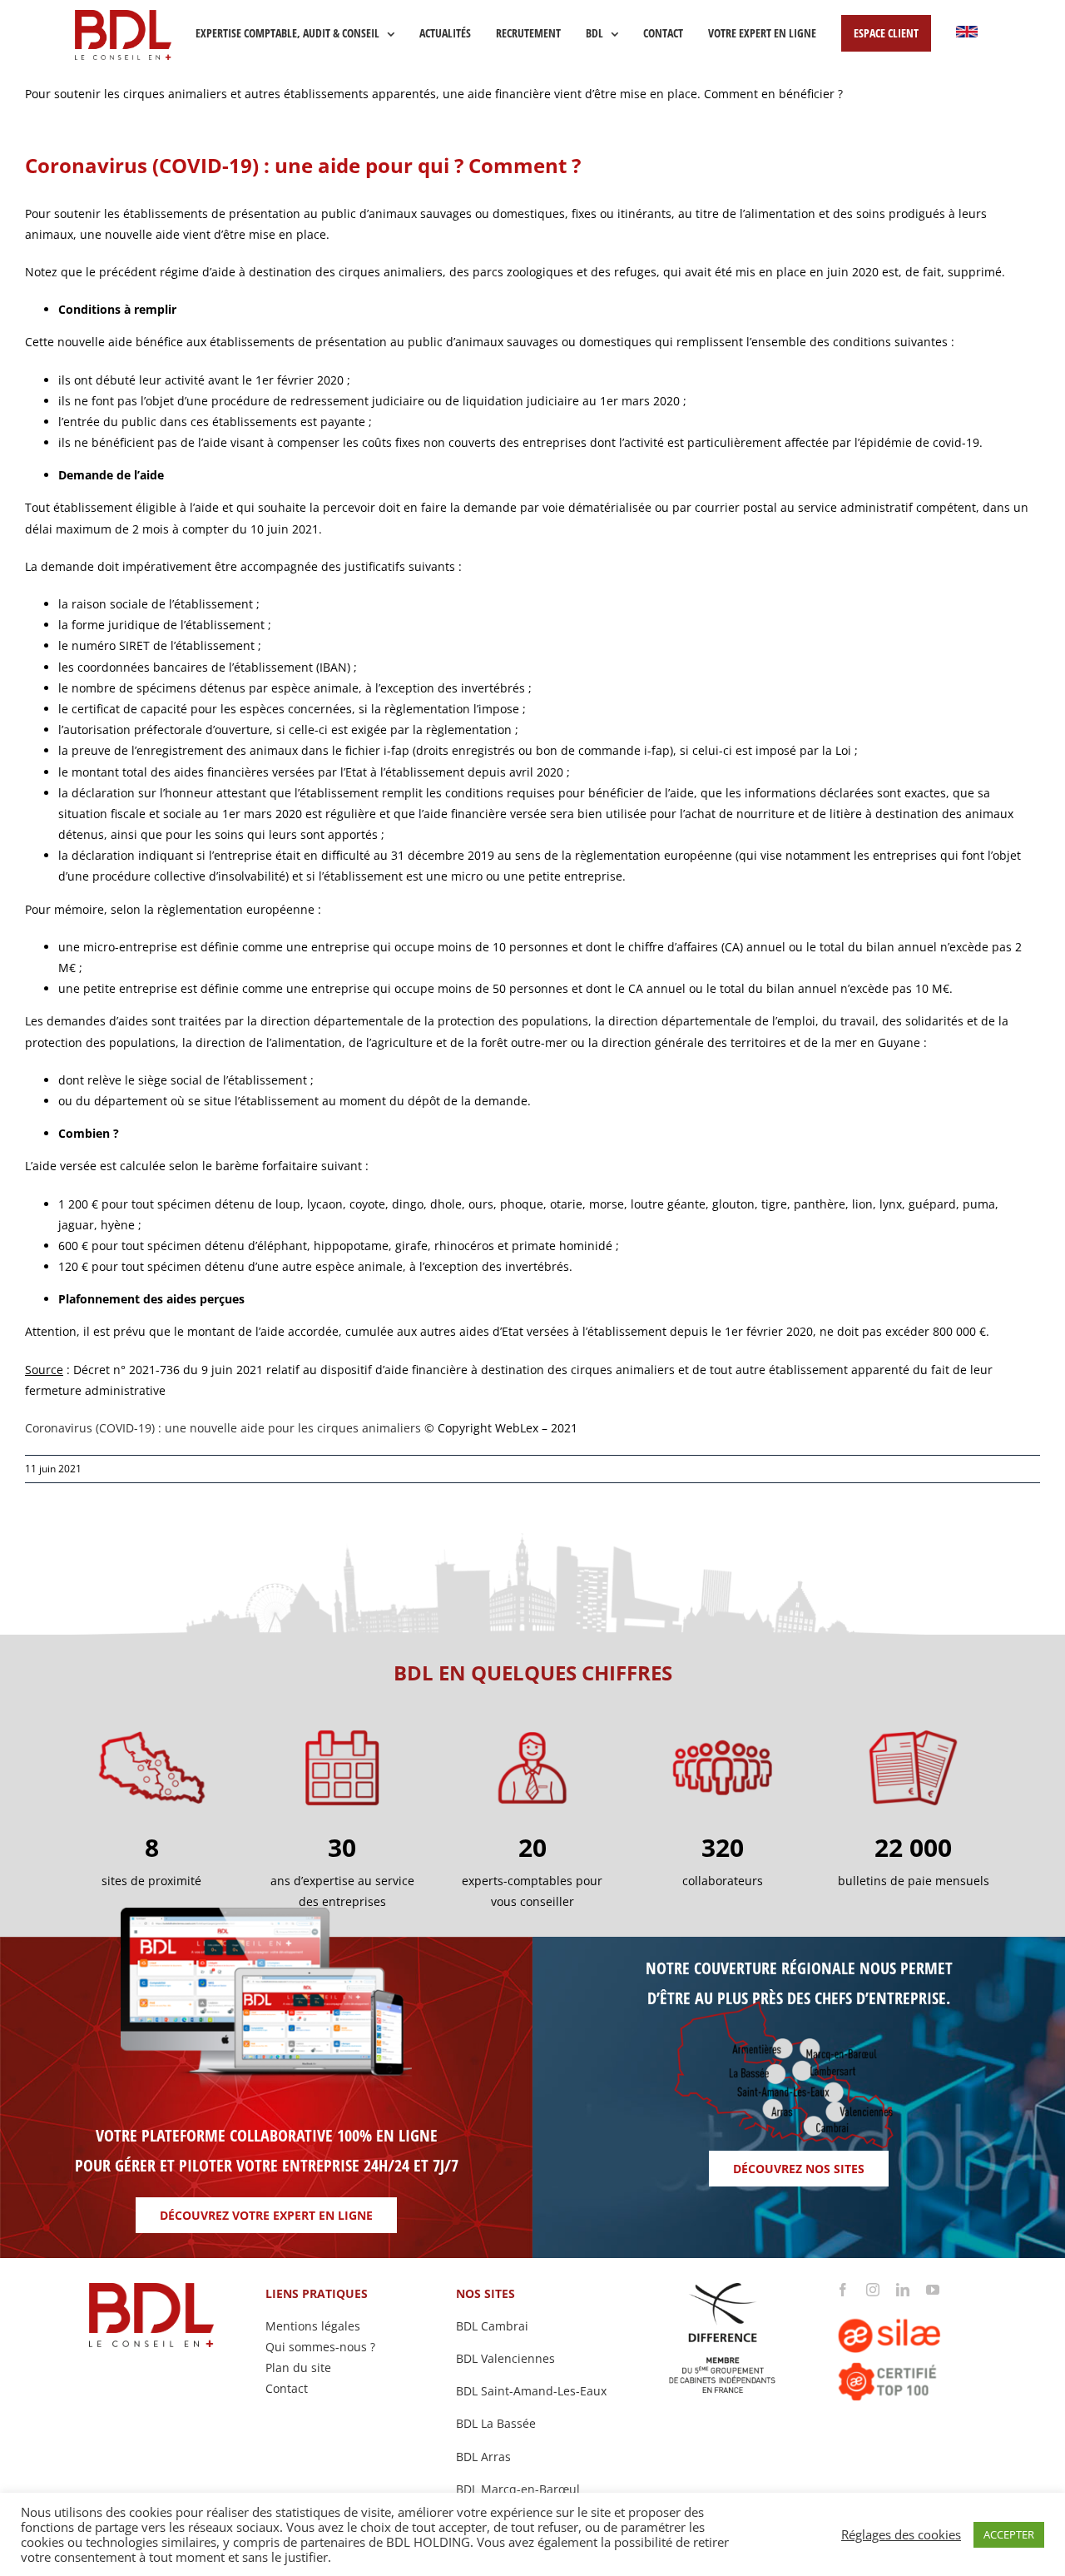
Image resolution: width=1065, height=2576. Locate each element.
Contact (287, 2388)
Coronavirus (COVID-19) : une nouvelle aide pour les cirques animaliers (223, 1428)
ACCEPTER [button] (1009, 2534)
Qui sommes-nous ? (320, 2347)
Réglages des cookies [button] (901, 2534)
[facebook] (843, 2290)
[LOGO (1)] (913, 2302)
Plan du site (298, 2368)
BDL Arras (483, 2457)
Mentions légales (313, 2326)
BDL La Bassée (496, 2423)
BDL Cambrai (492, 2326)
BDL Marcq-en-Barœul (518, 2489)
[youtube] (933, 2290)
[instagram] (873, 2290)
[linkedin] (903, 2290)
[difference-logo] (723, 2288)
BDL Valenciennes (505, 2358)
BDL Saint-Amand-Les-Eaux (531, 2391)
